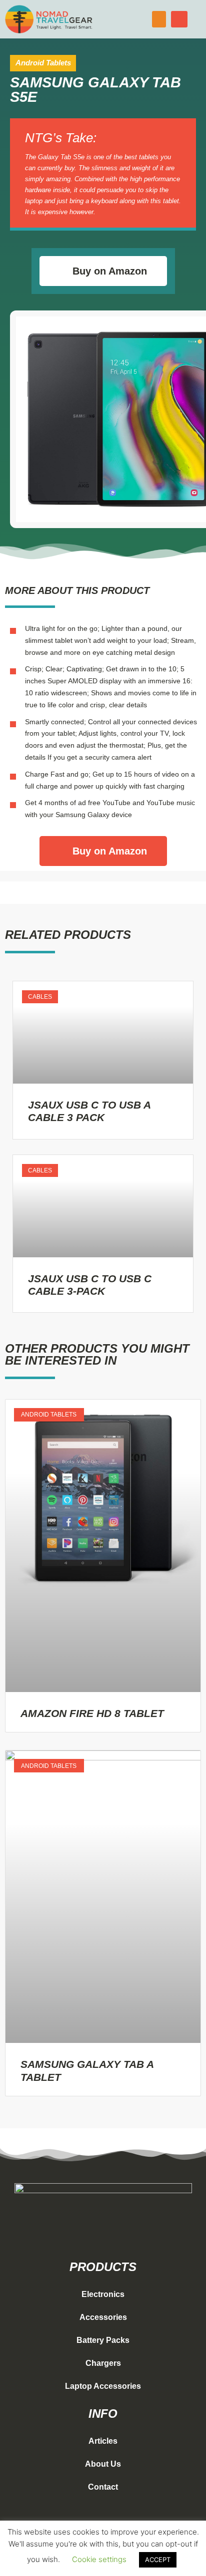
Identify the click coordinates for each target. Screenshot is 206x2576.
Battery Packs (103, 2340)
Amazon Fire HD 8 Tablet (92, 1713)
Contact (103, 2487)
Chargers (103, 2363)
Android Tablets (43, 63)
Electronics (103, 2294)
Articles (103, 2441)
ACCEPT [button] (158, 2560)
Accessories (103, 2317)
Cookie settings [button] (99, 2559)
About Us (103, 2464)
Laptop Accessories (103, 2386)
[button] (159, 19)
